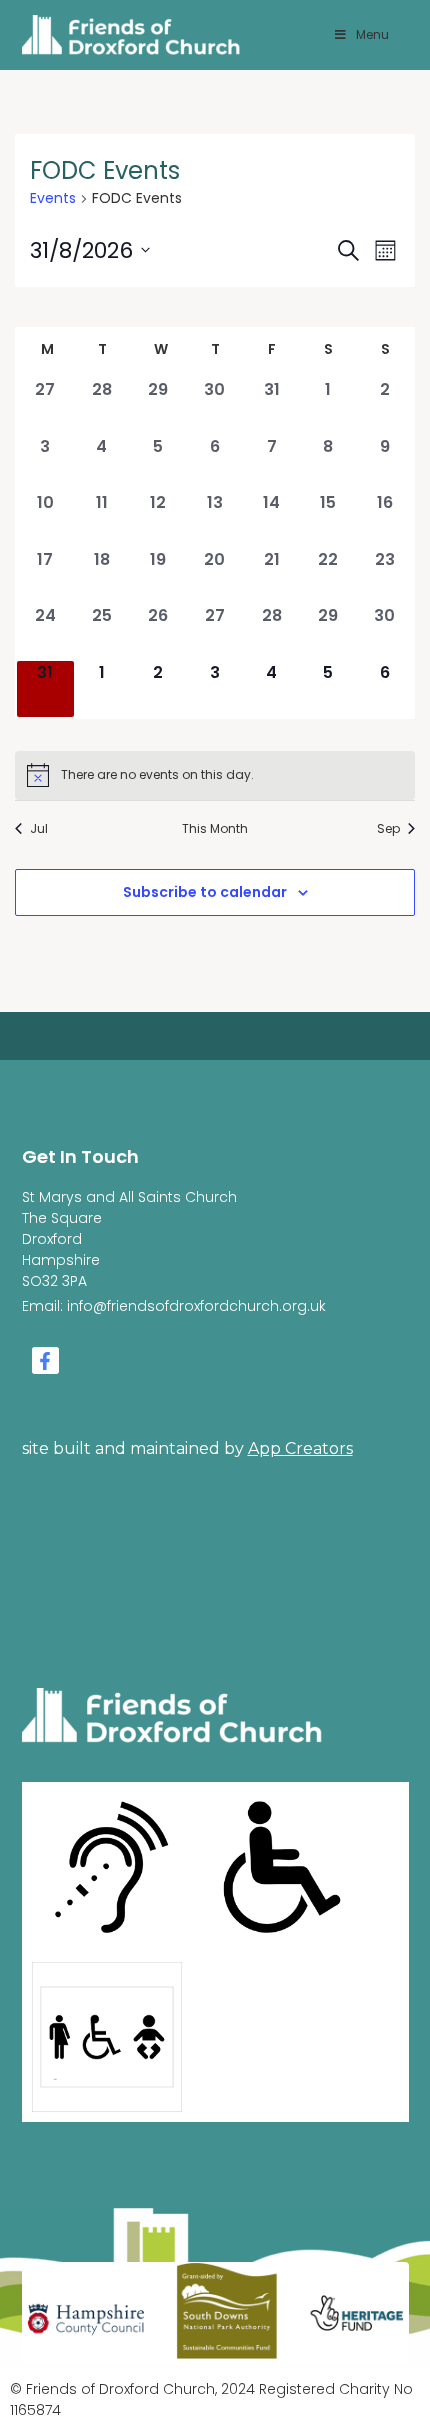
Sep (388, 829)
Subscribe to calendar (205, 892)
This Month (215, 829)
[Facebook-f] (45, 1360)
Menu (372, 34)
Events (53, 198)
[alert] (215, 775)
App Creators (300, 1448)
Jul (39, 829)
